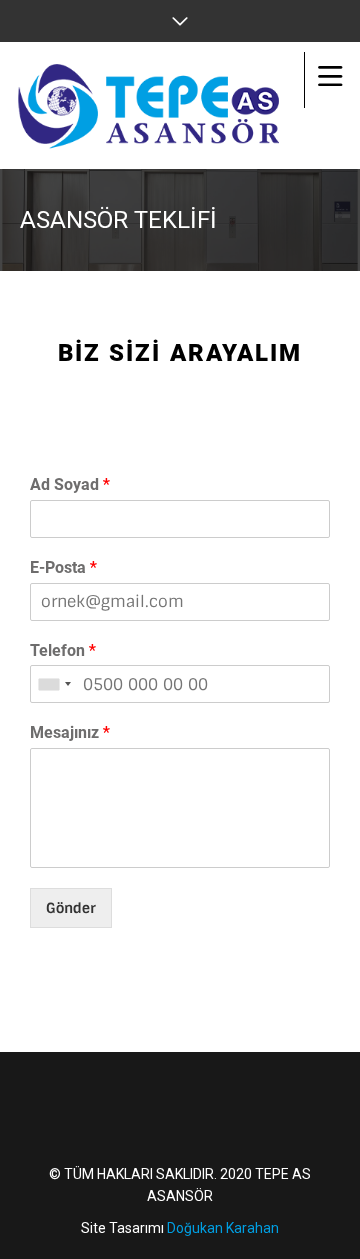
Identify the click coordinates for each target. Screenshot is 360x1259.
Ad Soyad (70, 484)
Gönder (71, 908)
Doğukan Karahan (223, 1228)
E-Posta (63, 567)
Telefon (63, 650)
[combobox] (54, 684)
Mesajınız (70, 732)
